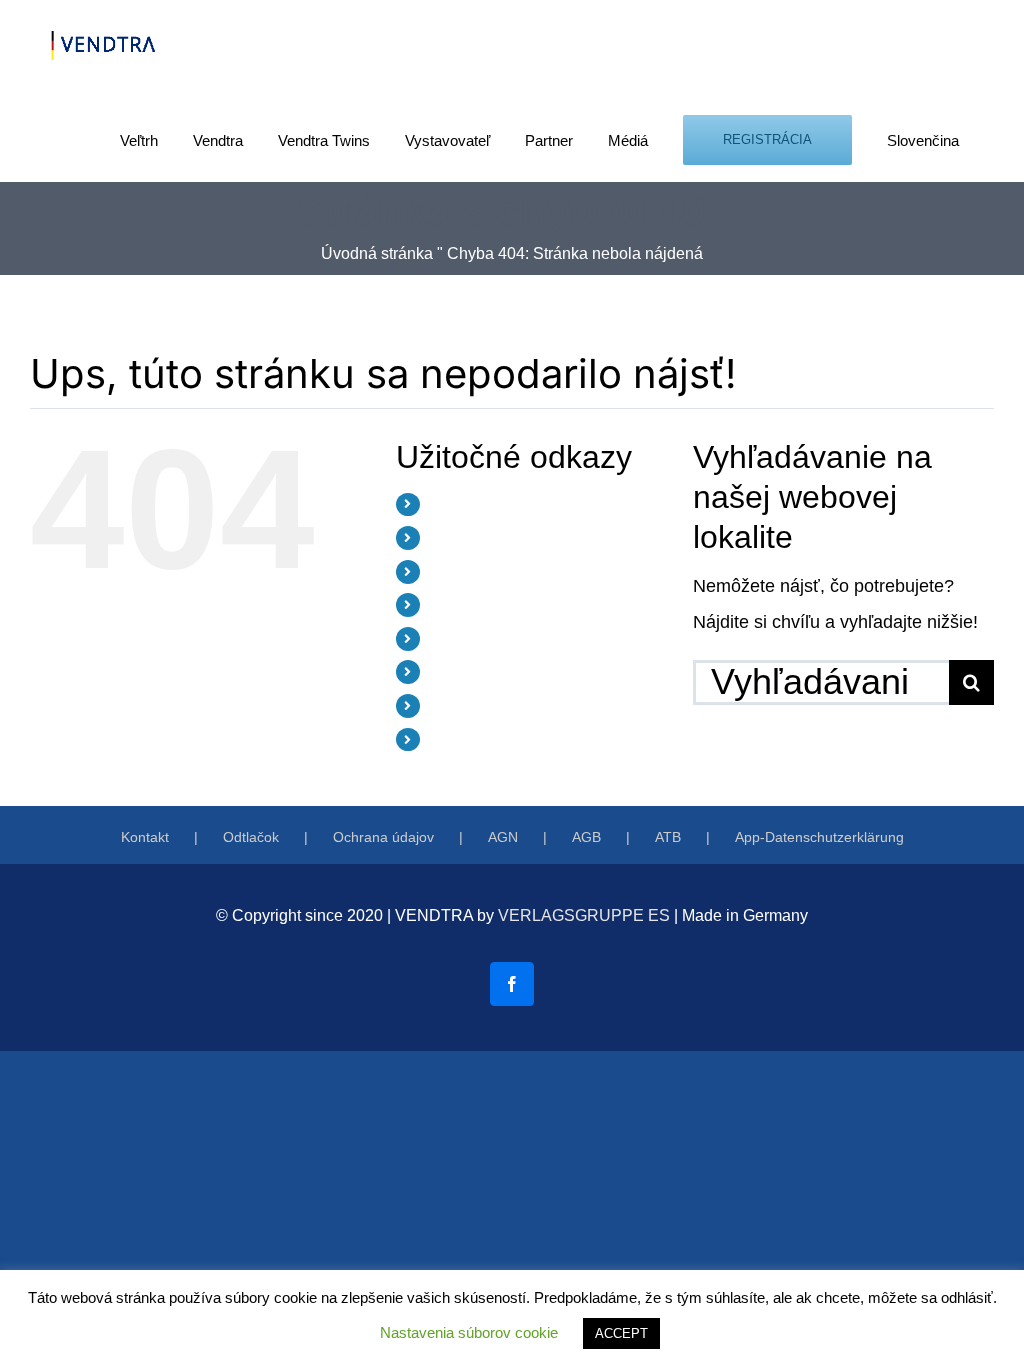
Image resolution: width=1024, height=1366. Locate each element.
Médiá (449, 671)
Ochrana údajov (383, 837)
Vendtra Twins (474, 571)
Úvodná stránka (377, 253)
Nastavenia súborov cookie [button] (469, 1332)
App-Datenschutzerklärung (819, 837)
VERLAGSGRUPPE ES (584, 915)
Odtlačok (251, 837)
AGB (586, 837)
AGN (503, 837)
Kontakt (145, 837)
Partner (453, 638)
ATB (668, 837)
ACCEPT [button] (621, 1333)
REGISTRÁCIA (477, 705)
